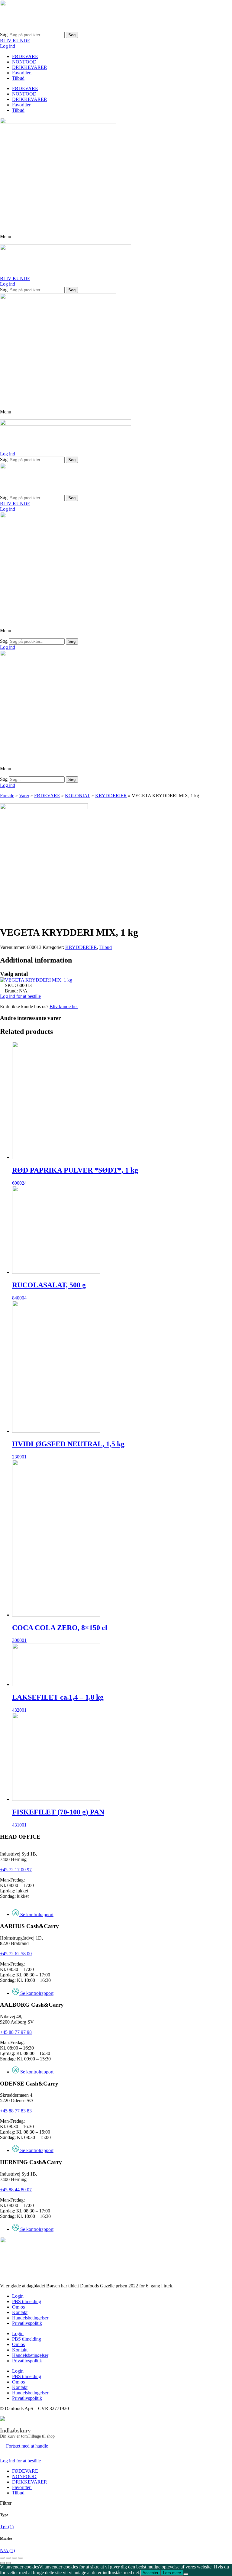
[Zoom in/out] (21, 2558)
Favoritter (22, 73)
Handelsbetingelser (30, 2318)
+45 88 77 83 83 (16, 2111)
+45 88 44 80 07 (16, 2190)
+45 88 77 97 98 (16, 2032)
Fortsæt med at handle (27, 2446)
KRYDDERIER (111, 796)
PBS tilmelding (27, 2301)
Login (18, 2296)
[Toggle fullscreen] (14, 2558)
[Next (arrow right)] (8, 2563)
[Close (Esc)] (2, 2558)
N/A (7, 2550)
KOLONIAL (78, 796)
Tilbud (18, 78)
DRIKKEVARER (30, 67)
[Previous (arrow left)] (2, 2563)
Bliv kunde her (64, 1006)
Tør (7, 2527)
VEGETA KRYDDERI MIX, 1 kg (39, 980)
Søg (4, 35)
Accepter (150, 2573)
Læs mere (172, 2573)
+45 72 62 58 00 (16, 1954)
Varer (24, 796)
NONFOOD (24, 62)
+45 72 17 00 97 (16, 1870)
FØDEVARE (25, 56)
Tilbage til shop (41, 2436)
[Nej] (186, 2574)
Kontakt (20, 2312)
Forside (7, 796)
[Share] (8, 2558)
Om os (18, 2307)
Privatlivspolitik (27, 2323)
